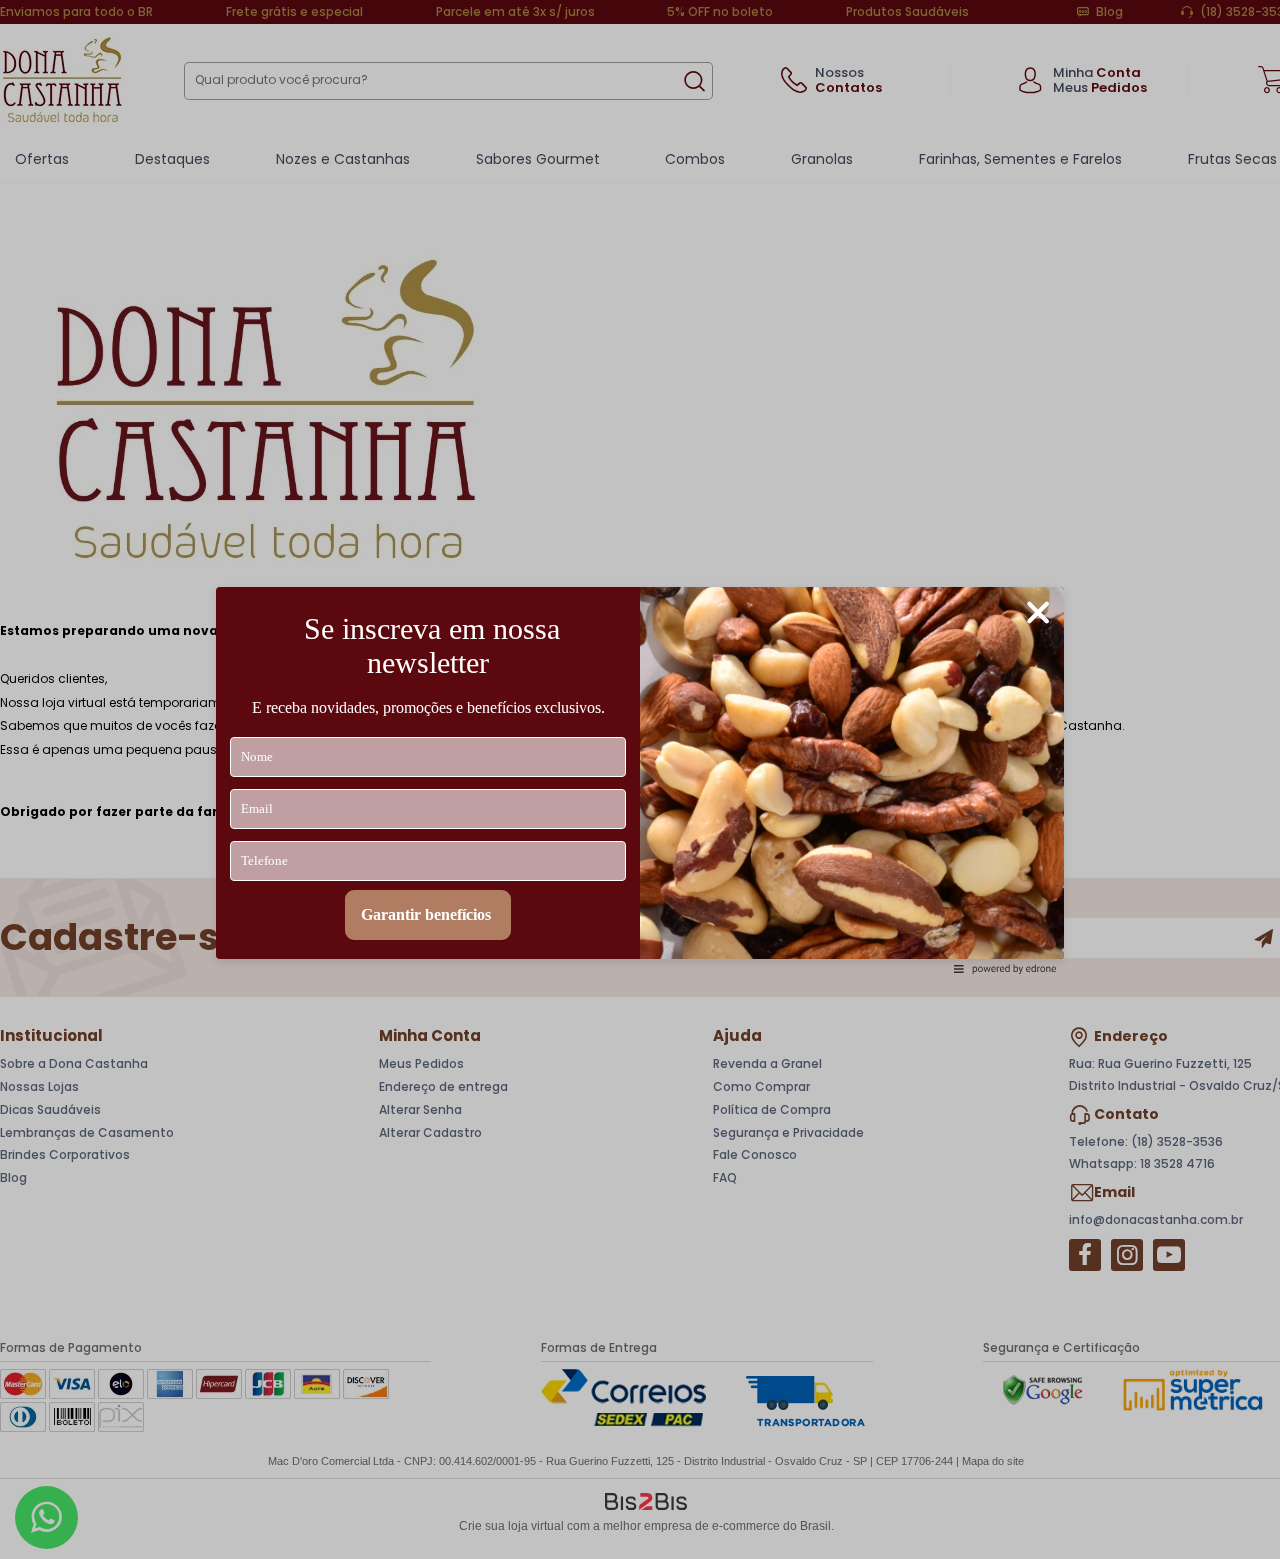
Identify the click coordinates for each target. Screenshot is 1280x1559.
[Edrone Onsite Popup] (640, 779)
